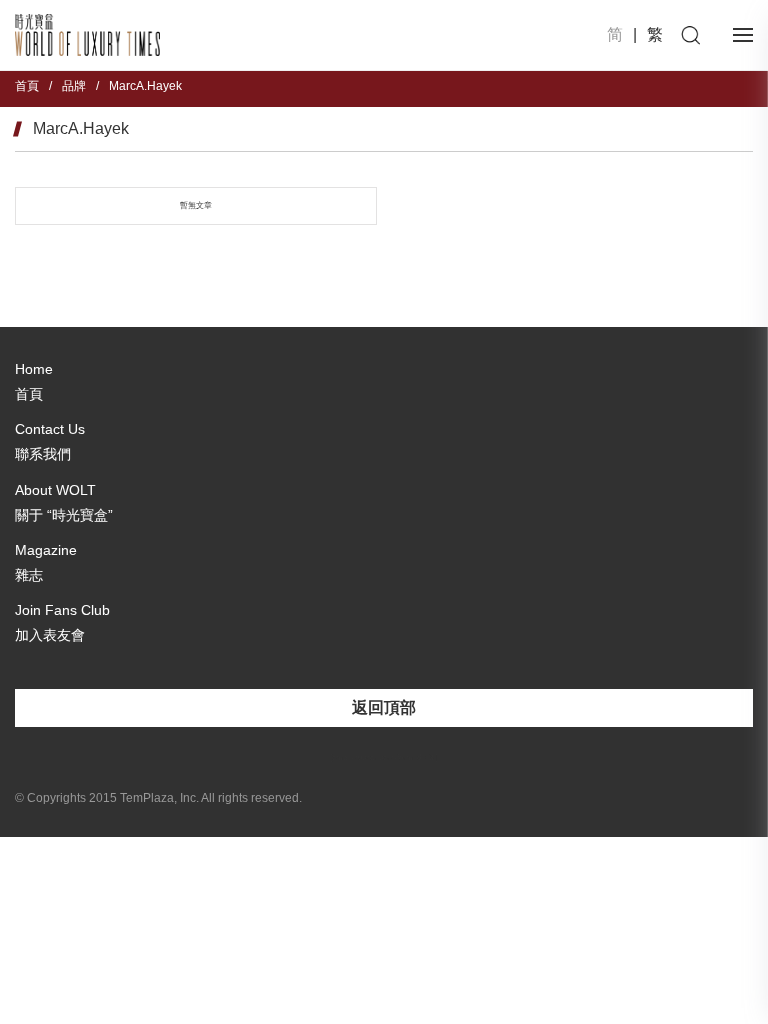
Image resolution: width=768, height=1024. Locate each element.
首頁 (27, 86)
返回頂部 (384, 707)
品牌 (74, 86)
